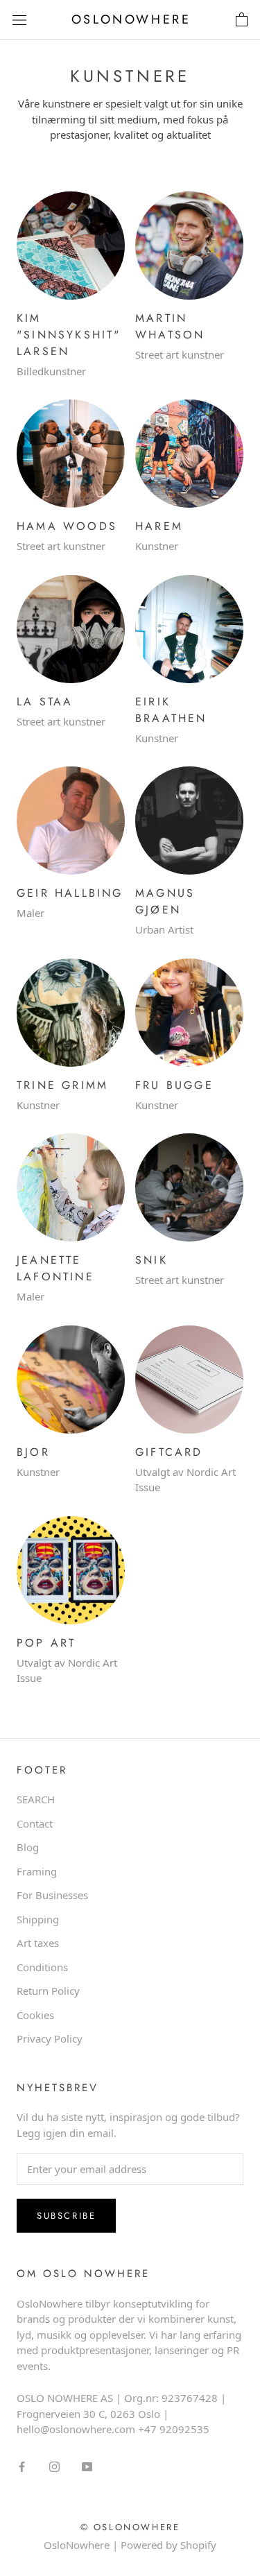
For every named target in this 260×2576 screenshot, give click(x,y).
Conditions (42, 1967)
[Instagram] (54, 2466)
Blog (28, 1847)
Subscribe (66, 2216)
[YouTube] (87, 2466)
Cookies (35, 2015)
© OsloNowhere (130, 2527)
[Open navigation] (19, 20)
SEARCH (36, 1799)
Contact (35, 1823)
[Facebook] (22, 2466)
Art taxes (38, 1943)
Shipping (38, 1919)
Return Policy (48, 1991)
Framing (37, 1871)
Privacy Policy (50, 2038)
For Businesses (52, 1895)
